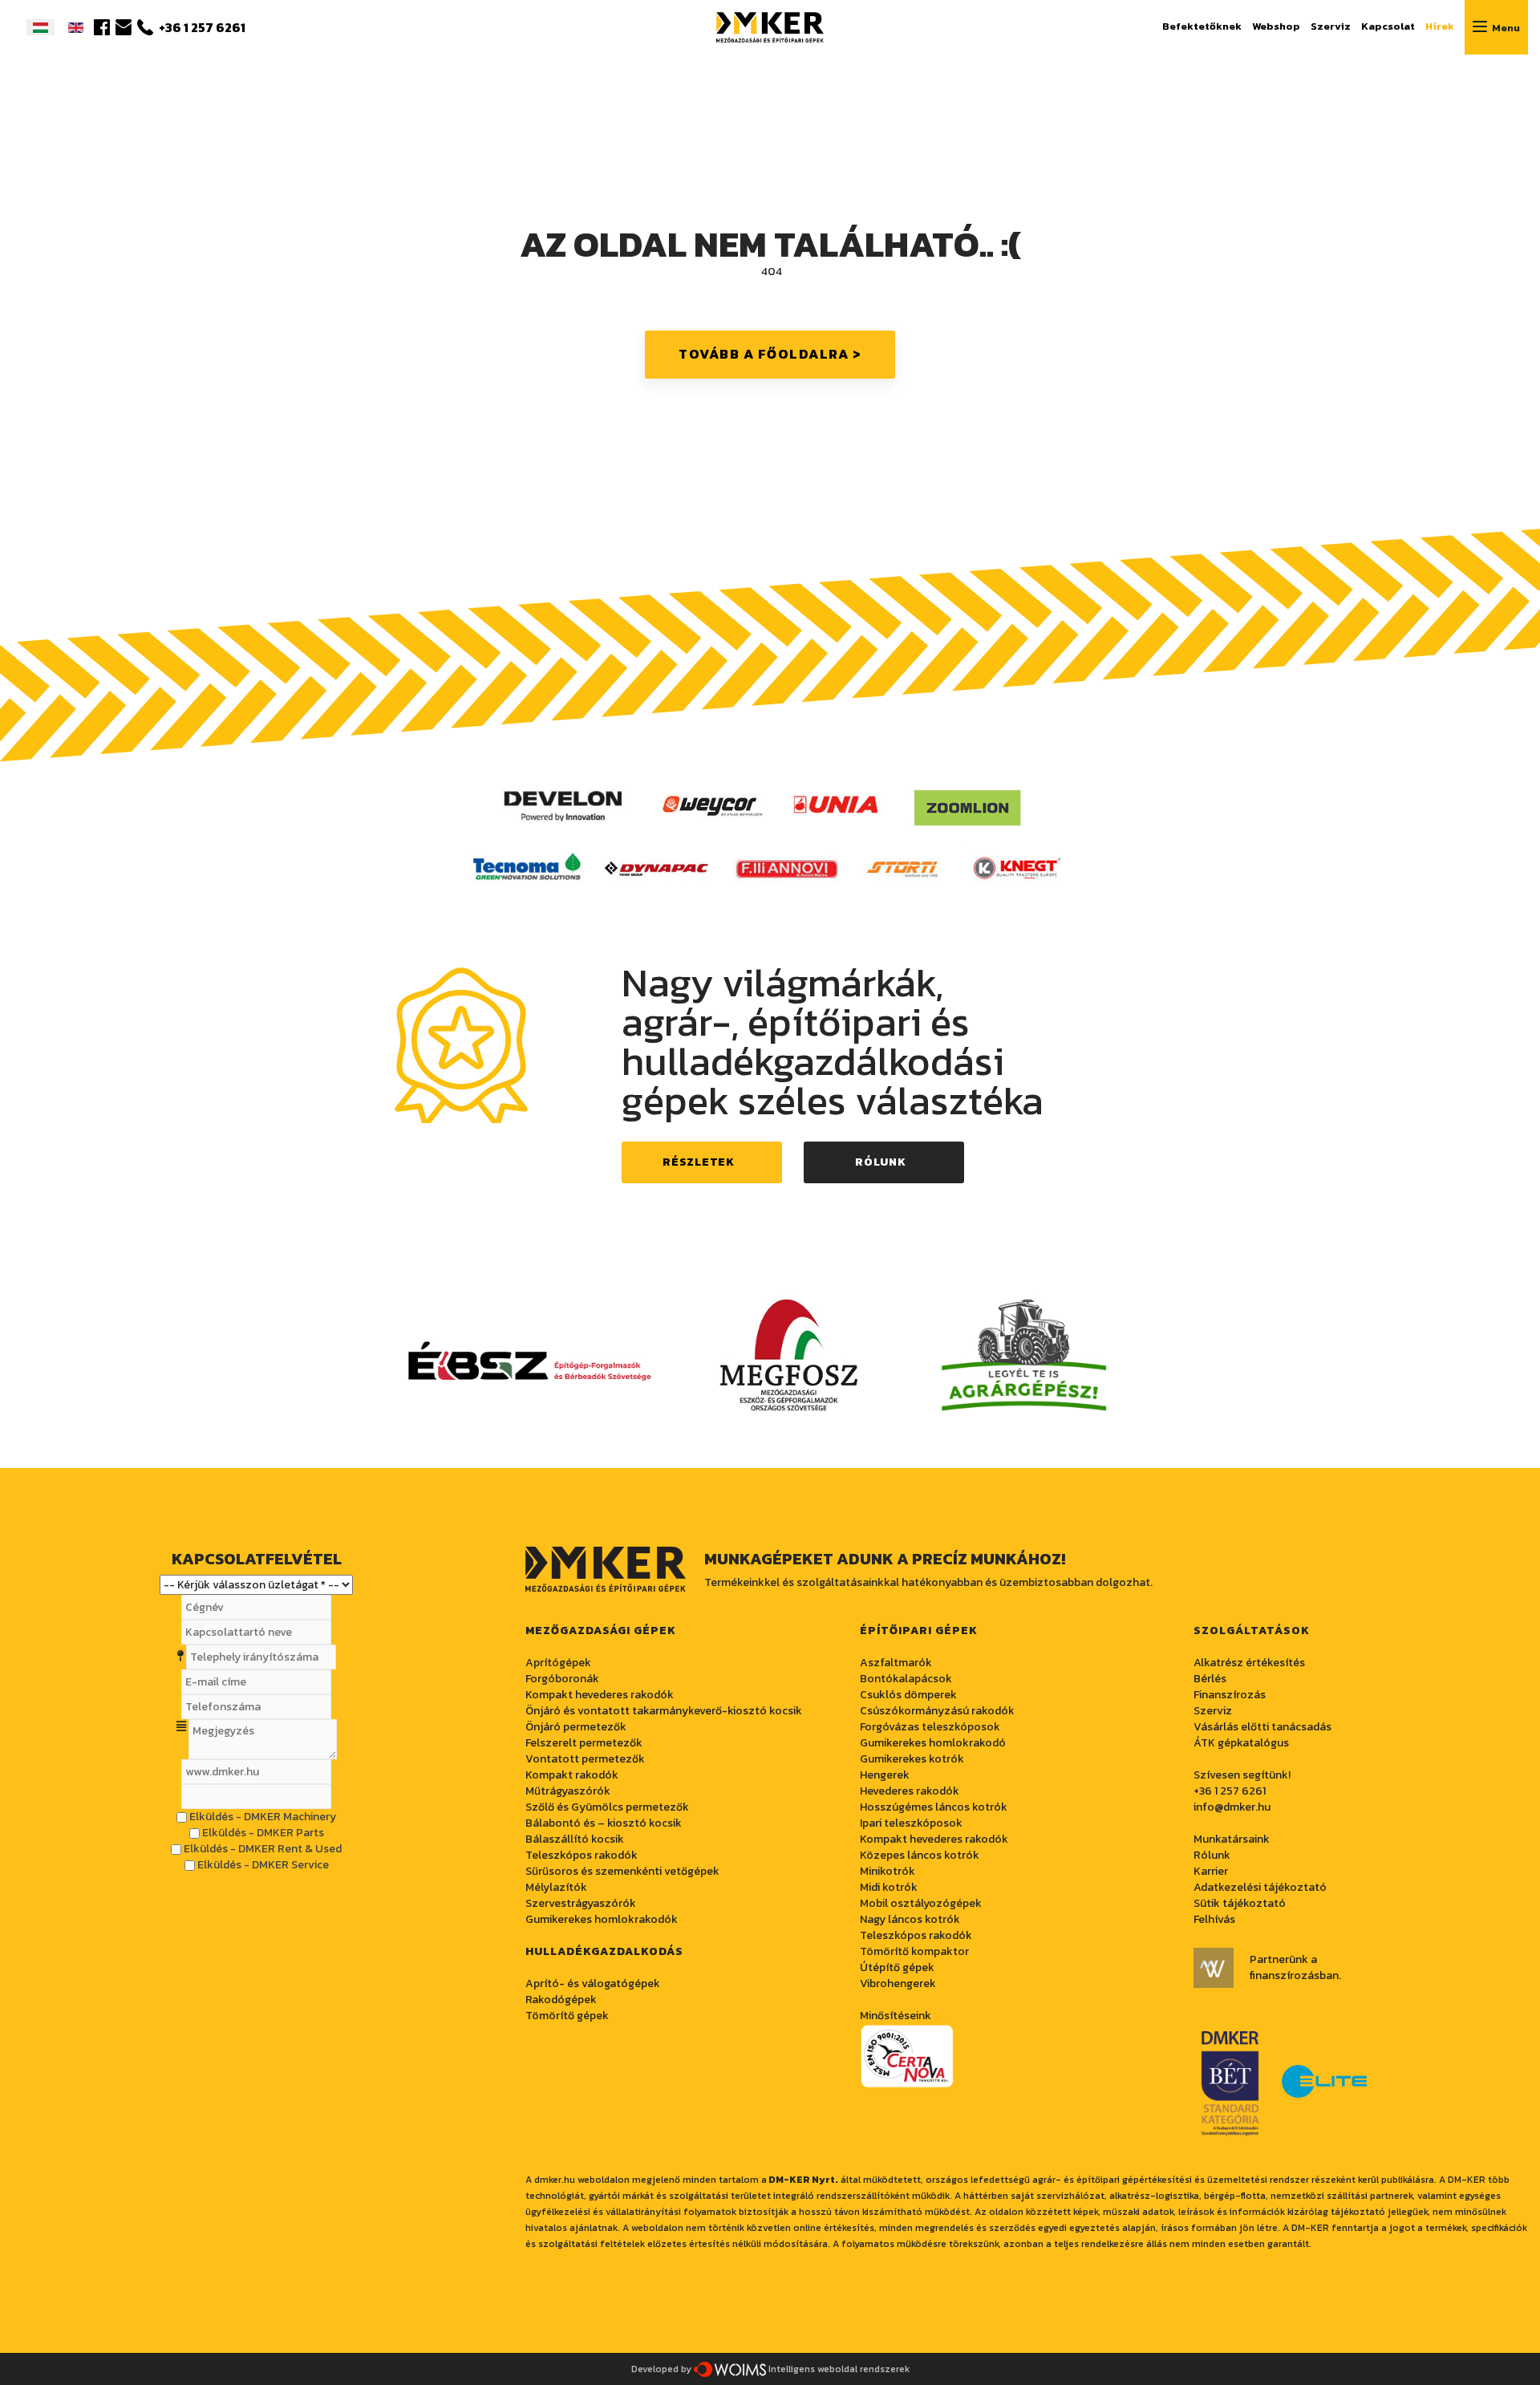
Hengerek (885, 1775)
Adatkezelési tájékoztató (1260, 1887)
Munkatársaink (1232, 1839)
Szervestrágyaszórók (581, 1903)
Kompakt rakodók (572, 1775)
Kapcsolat (1388, 26)
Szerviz (1331, 26)
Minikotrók (888, 1871)
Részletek (698, 1162)
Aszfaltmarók (896, 1663)
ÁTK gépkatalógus (1241, 1743)
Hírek (1440, 26)
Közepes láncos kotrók (920, 1855)
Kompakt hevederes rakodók (934, 1839)
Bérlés (1210, 1679)
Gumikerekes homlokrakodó (933, 1743)
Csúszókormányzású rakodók (937, 1711)
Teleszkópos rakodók (582, 1855)
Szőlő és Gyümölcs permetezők (607, 1807)
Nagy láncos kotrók (910, 1919)
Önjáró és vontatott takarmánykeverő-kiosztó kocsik (664, 1711)
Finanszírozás (1230, 1695)
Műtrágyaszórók (568, 1791)
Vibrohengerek (898, 1983)
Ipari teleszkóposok (911, 1823)
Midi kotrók (889, 1887)
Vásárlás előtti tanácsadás (1262, 1727)
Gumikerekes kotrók (912, 1759)
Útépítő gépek (897, 1967)
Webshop (1276, 26)
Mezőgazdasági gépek (601, 1631)
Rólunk (880, 1162)
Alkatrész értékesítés (1249, 1663)
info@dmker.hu (1232, 1807)
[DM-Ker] (770, 25)
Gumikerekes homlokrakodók (602, 1919)
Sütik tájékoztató (1240, 1903)
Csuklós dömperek (908, 1695)
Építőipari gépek (919, 1631)
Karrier (1211, 1871)
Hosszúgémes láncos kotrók (934, 1807)
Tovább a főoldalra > (770, 354)
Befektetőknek (1202, 26)
